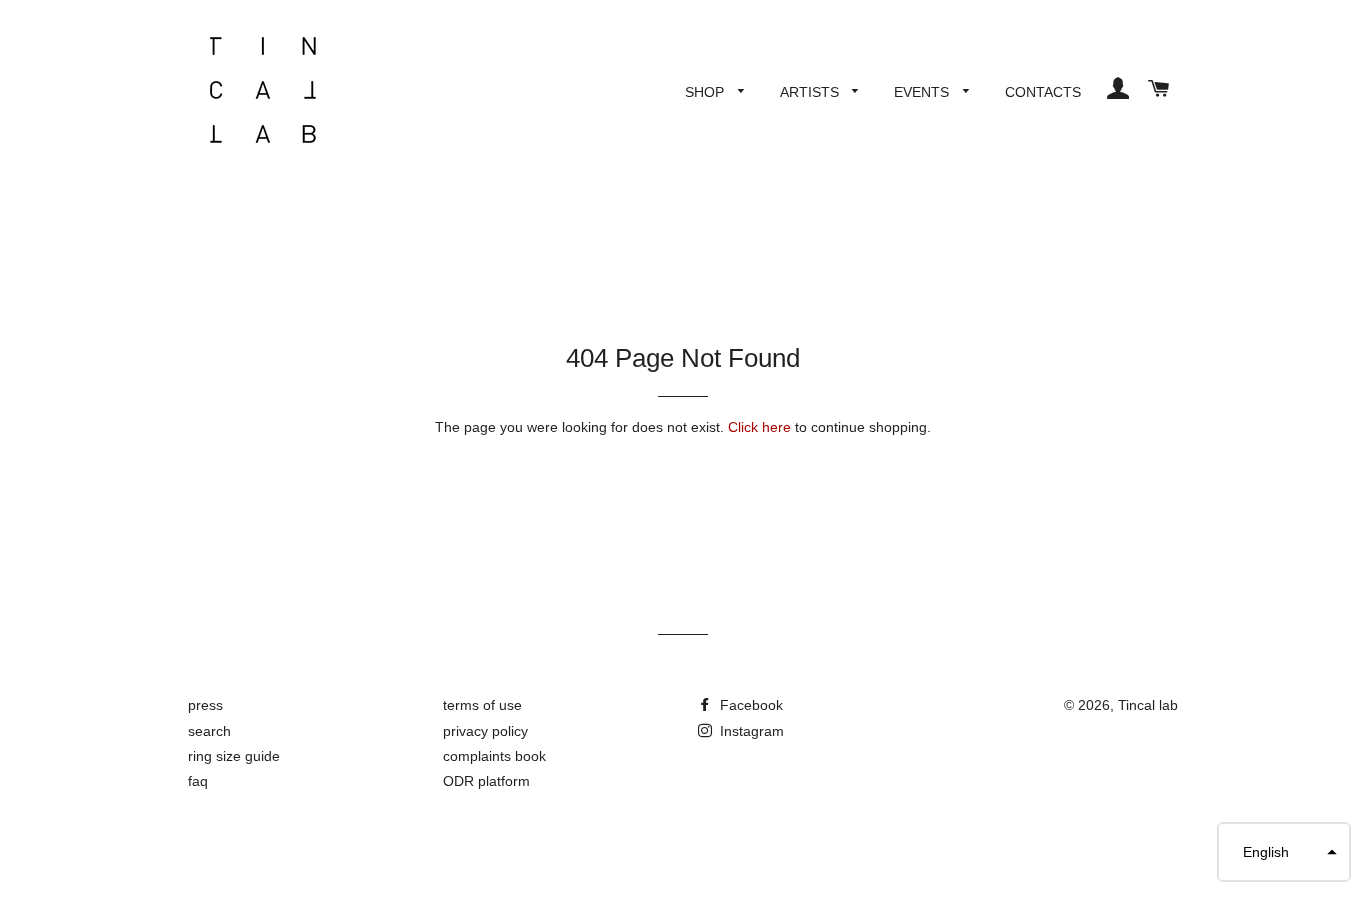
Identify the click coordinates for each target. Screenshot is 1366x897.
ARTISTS (811, 92)
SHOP (706, 92)
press (205, 705)
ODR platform (486, 781)
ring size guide (234, 756)
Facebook (749, 705)
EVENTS (923, 92)
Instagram (750, 731)
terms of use (482, 705)
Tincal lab (1148, 705)
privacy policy (485, 731)
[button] (1284, 852)
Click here (759, 427)
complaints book (494, 756)
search (209, 731)
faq (198, 781)
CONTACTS (1043, 92)
